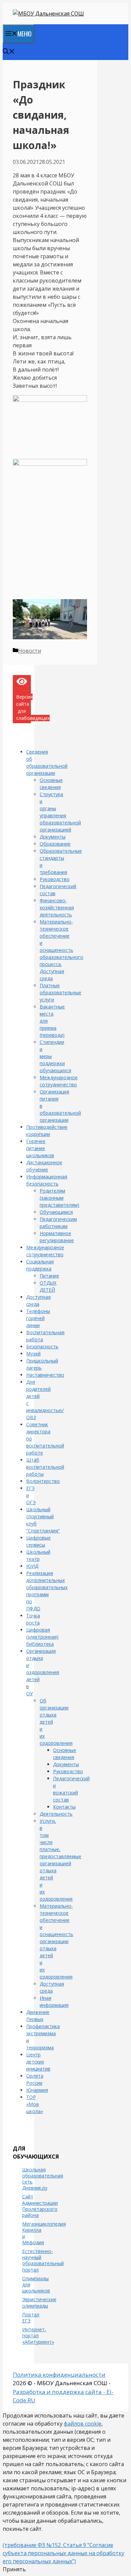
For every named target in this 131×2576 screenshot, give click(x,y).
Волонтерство (43, 1481)
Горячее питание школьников (40, 1148)
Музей (33, 1354)
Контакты (64, 1807)
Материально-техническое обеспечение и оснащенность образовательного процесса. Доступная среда (61, 950)
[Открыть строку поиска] (9, 52)
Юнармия (37, 2090)
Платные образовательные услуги (60, 992)
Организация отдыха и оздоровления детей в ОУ (43, 1672)
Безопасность (42, 1346)
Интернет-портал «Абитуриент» (38, 2335)
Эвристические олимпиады (39, 2302)
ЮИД (32, 1566)
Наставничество (45, 1375)
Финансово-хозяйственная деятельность (57, 908)
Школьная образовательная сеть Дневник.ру (43, 2179)
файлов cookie (83, 2424)
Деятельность (56, 1814)
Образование (55, 844)
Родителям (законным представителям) (59, 1198)
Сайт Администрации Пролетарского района (40, 2206)
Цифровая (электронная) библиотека (42, 1637)
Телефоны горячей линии (38, 1318)
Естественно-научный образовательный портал (43, 2260)
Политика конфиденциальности (59, 2375)
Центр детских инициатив (38, 2062)
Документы (53, 837)
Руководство (55, 879)
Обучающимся (56, 1212)
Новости (30, 651)
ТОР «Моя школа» (35, 2104)
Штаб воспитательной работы (45, 1467)
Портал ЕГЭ (31, 2318)
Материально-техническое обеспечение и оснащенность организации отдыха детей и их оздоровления (56, 1941)
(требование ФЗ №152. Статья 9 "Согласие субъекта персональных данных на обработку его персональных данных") (63, 2553)
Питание (49, 1276)
